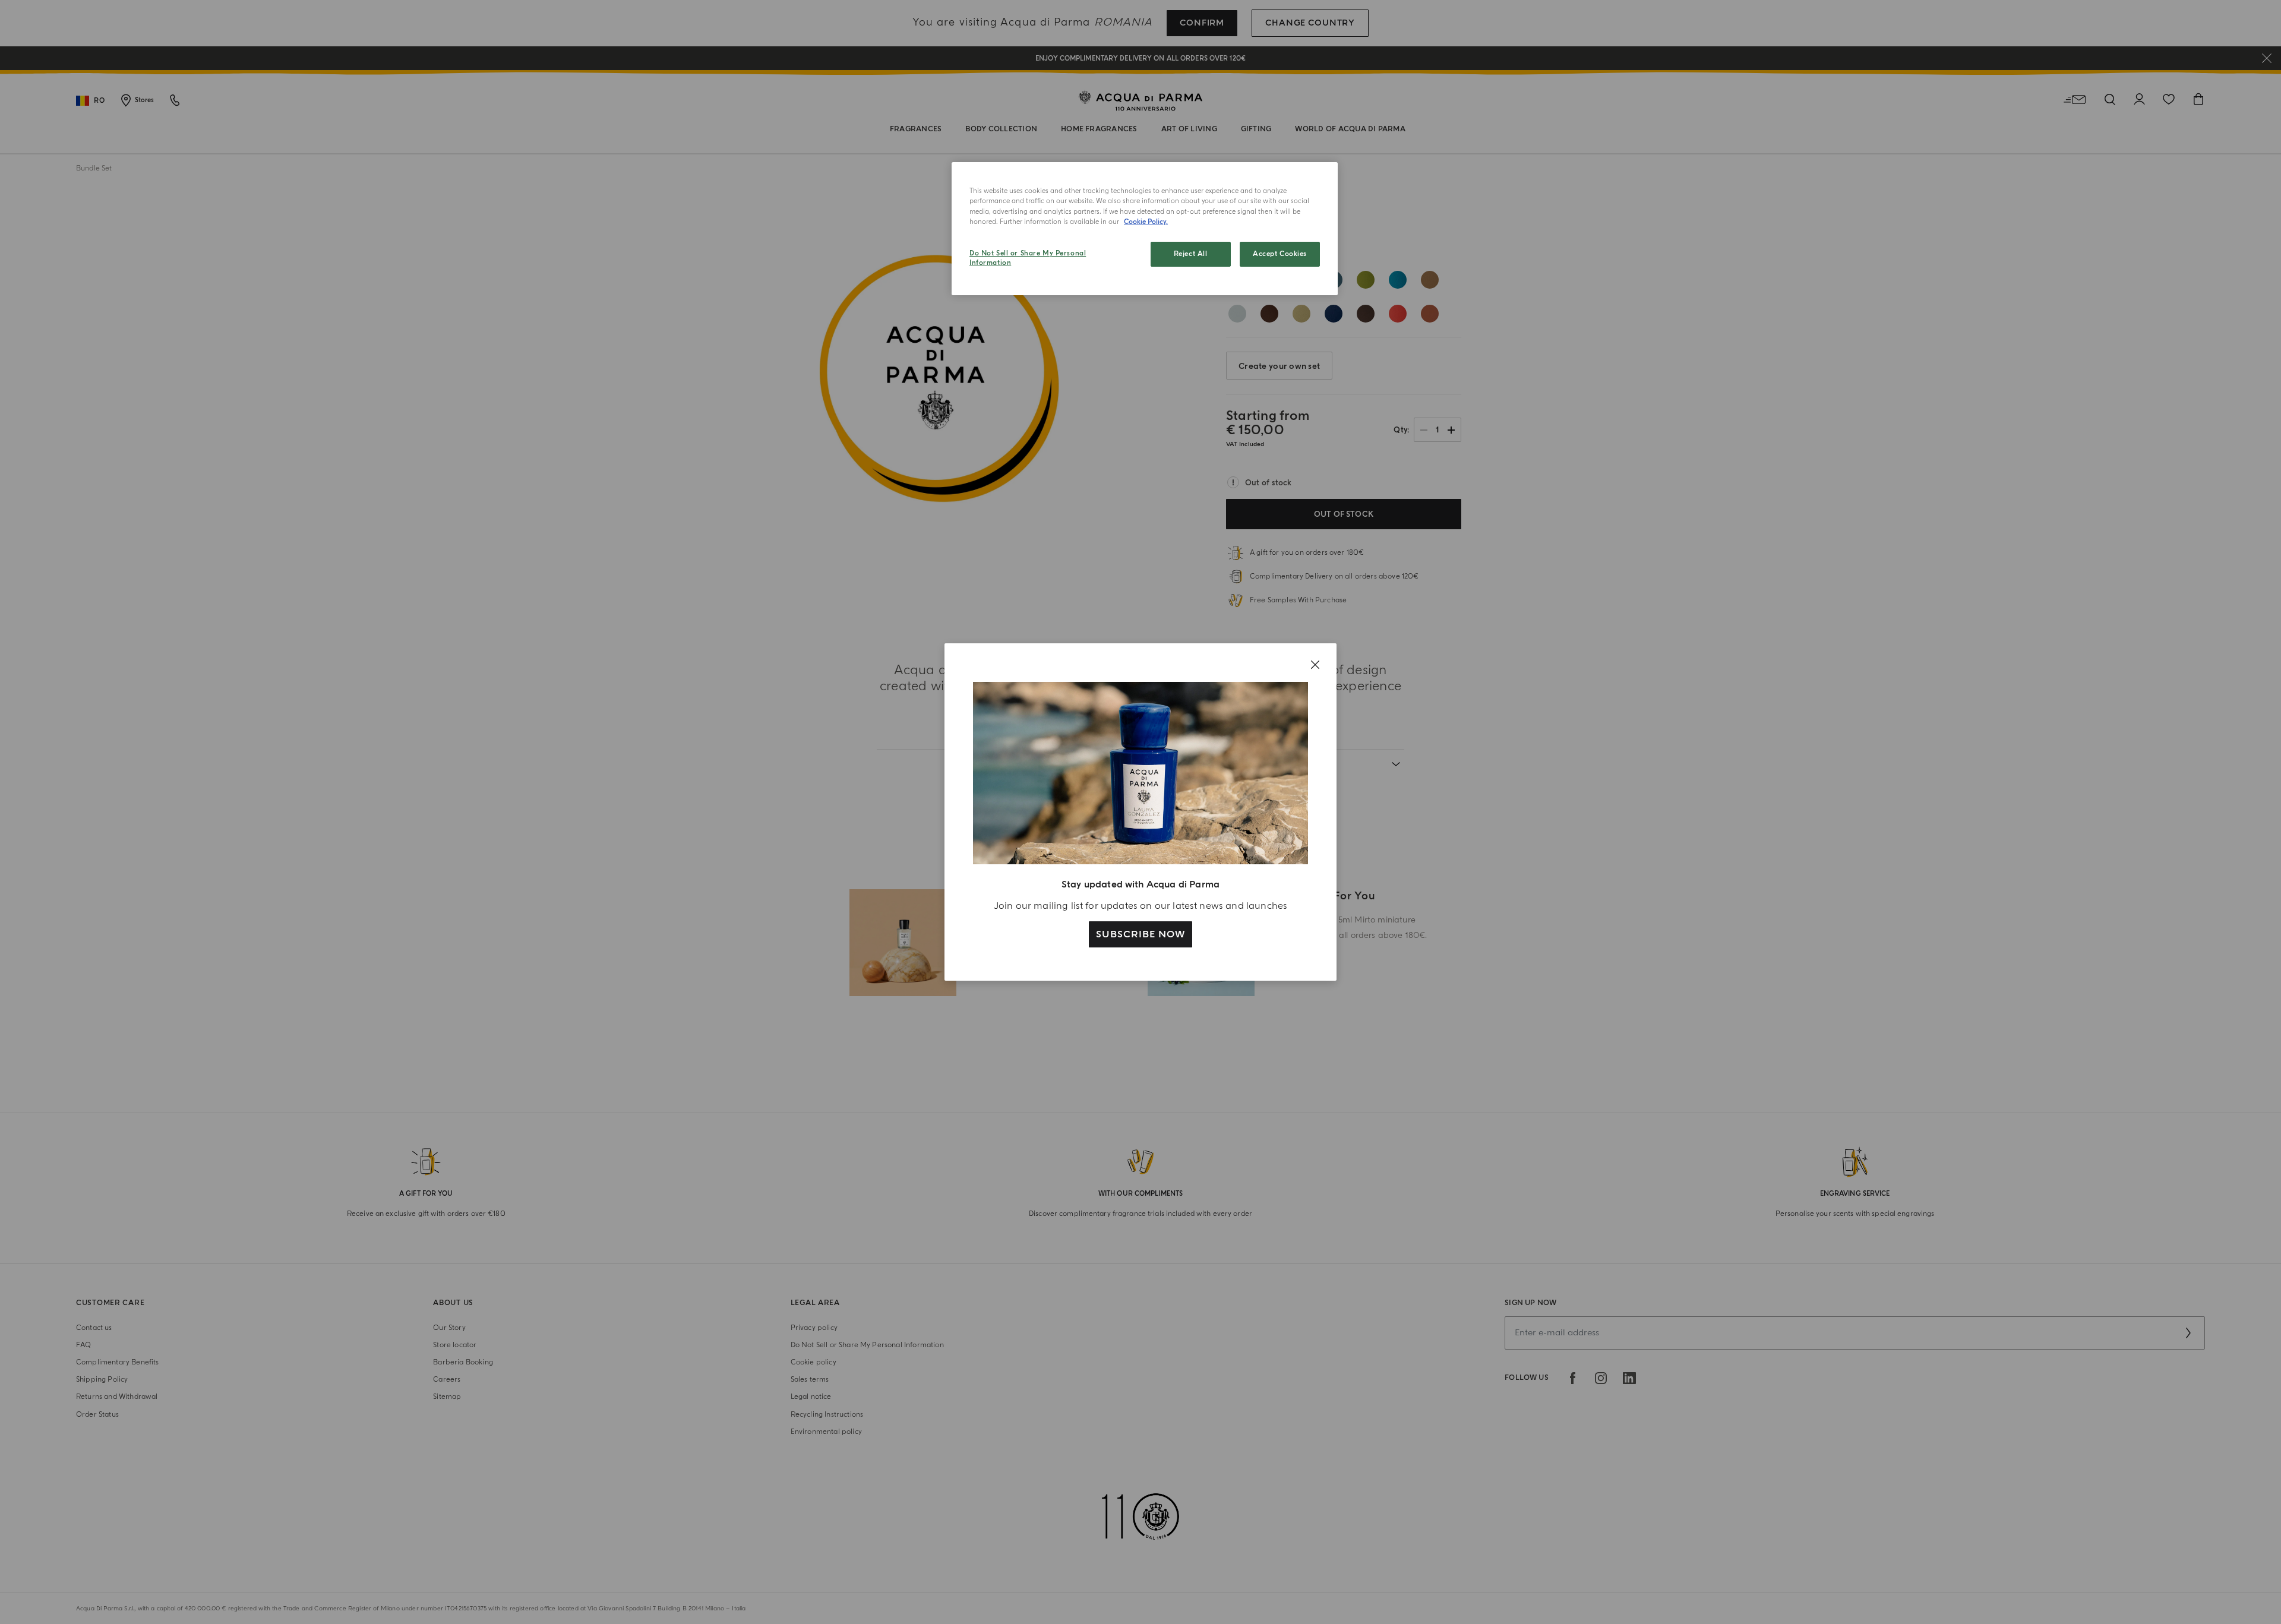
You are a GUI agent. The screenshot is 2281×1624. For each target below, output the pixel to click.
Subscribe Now (1140, 934)
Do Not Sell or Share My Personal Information (1028, 258)
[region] (1145, 229)
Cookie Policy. (1146, 222)
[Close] (1315, 665)
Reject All (1191, 254)
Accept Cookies (1280, 254)
